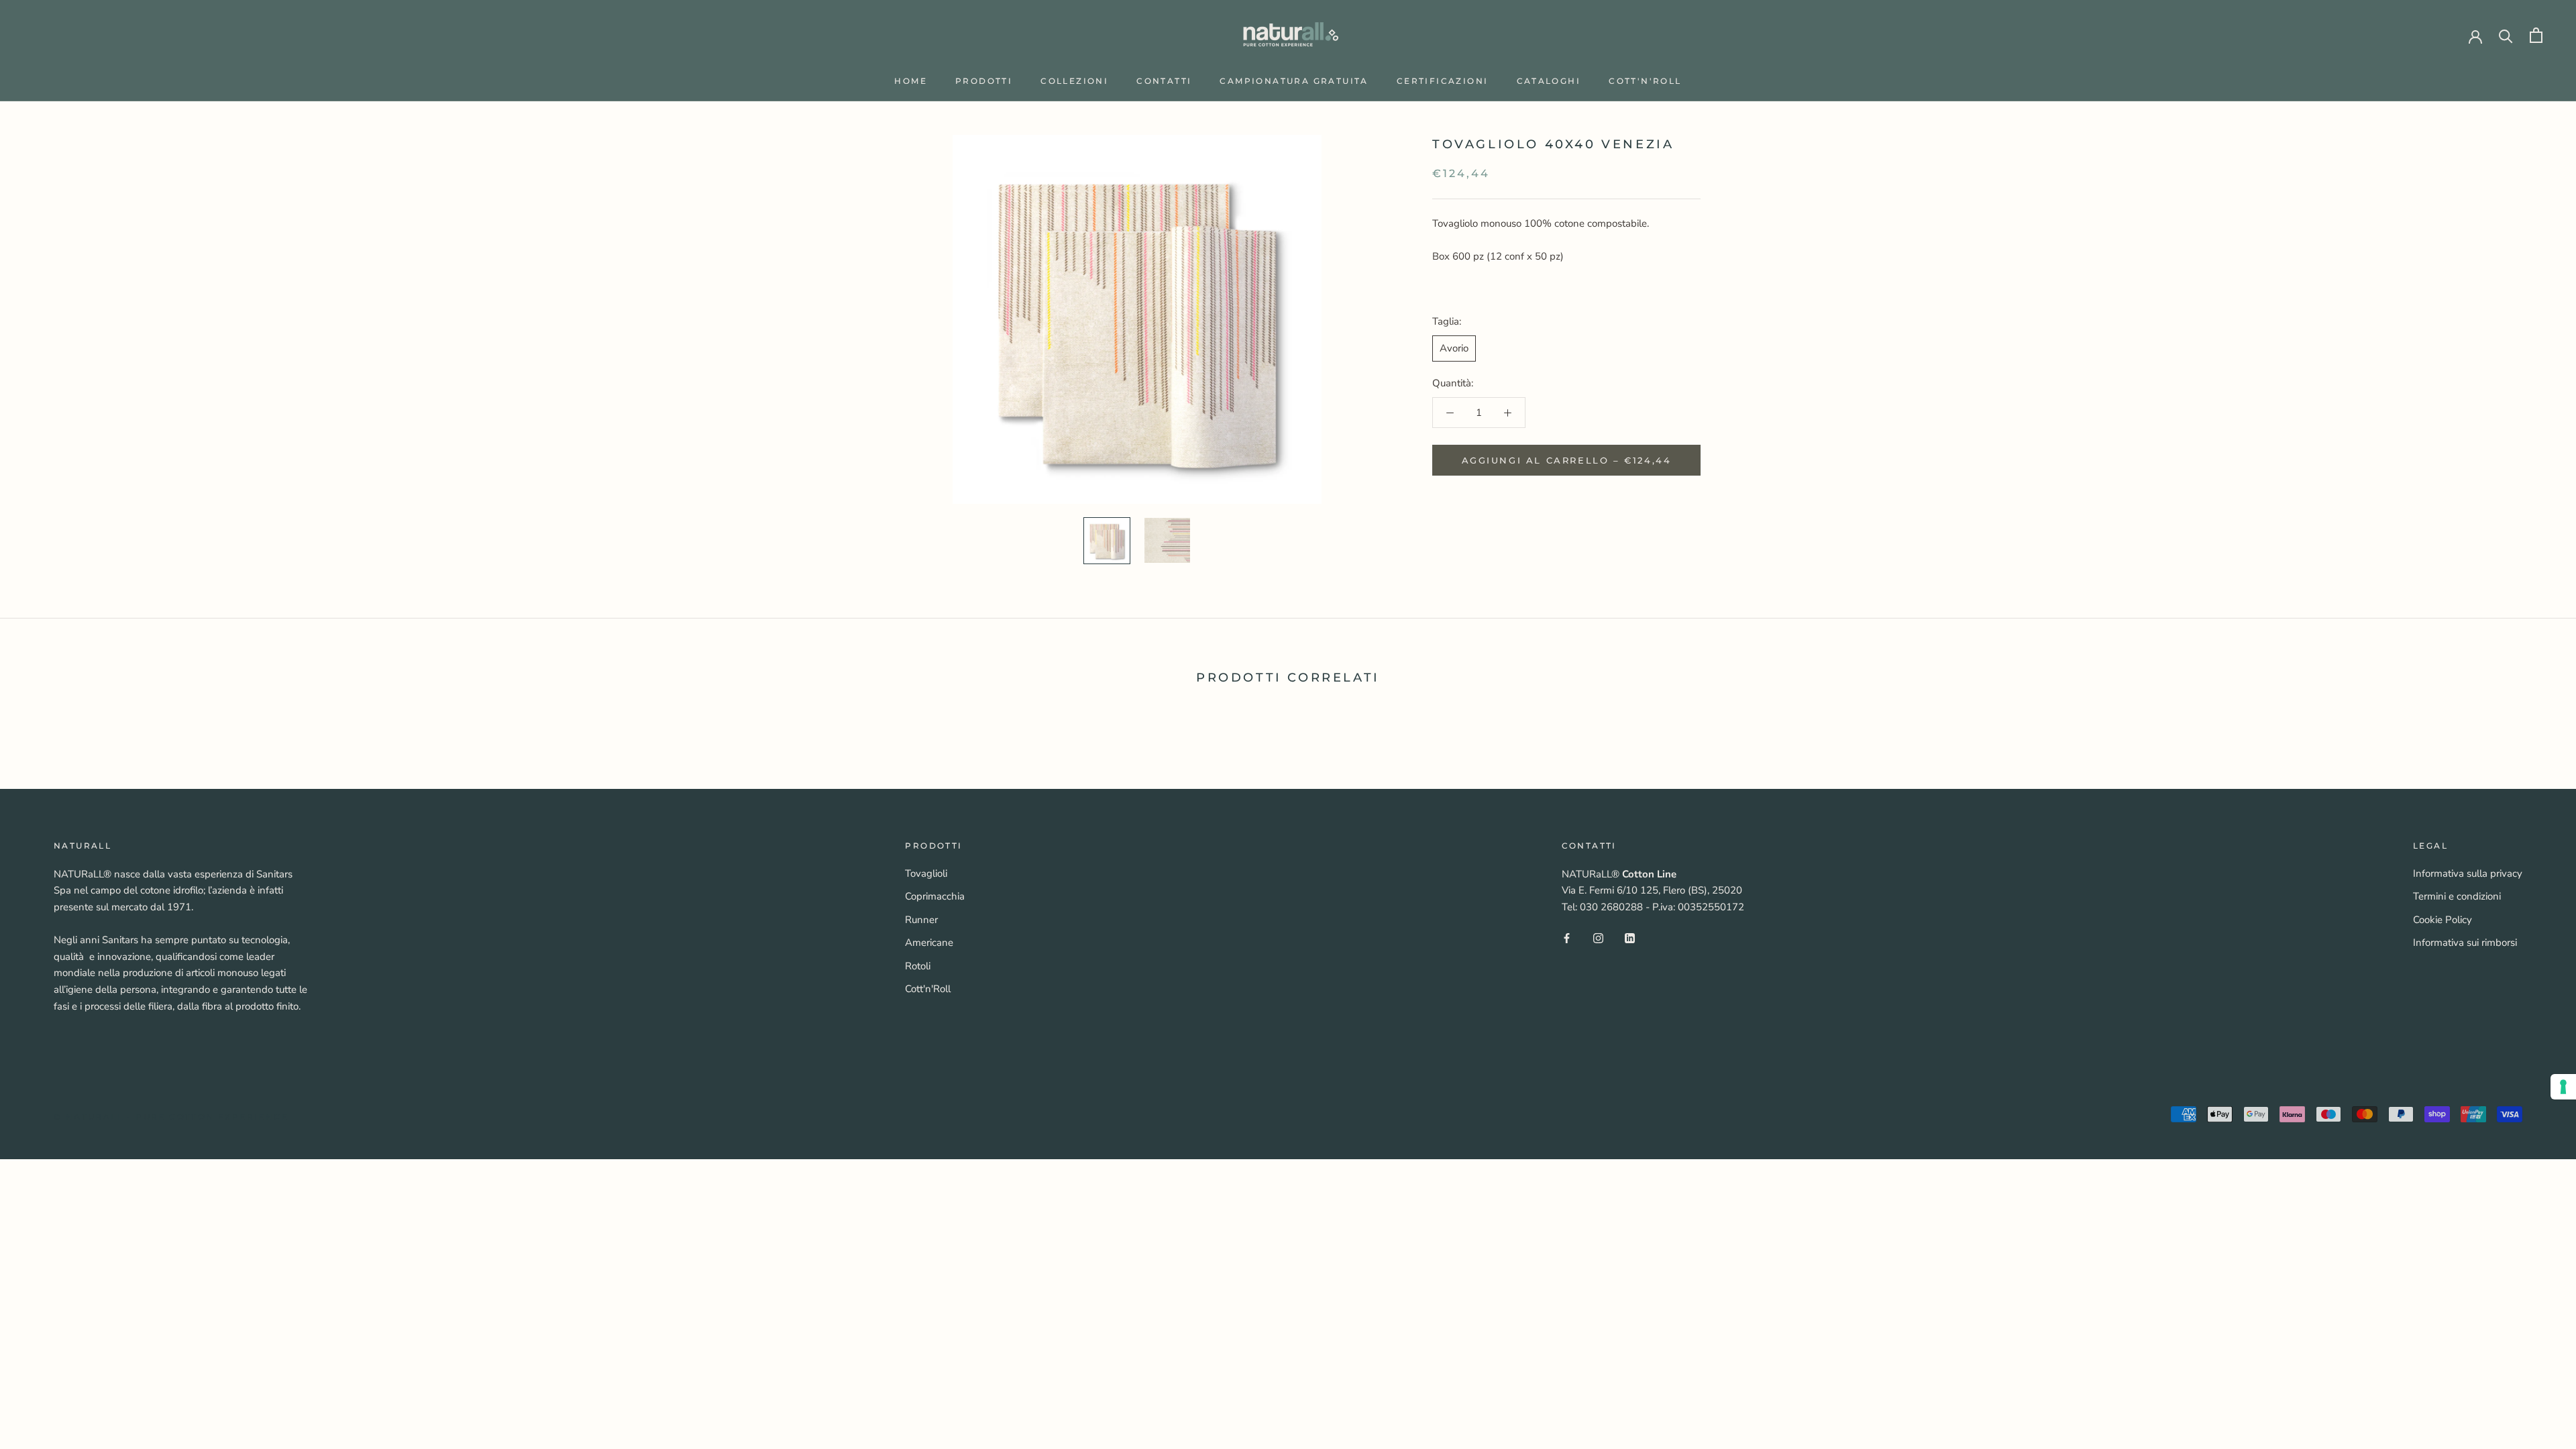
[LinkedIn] (1630, 937)
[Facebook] (1567, 937)
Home (911, 81)
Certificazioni (1443, 81)
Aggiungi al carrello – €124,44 (1567, 460)
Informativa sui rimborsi (2465, 943)
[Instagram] (1598, 937)
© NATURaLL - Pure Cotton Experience (171, 1117)
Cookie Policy (2443, 920)
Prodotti (984, 81)
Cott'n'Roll (1645, 81)
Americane (929, 943)
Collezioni (1074, 81)
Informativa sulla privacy (2468, 873)
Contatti (1164, 81)
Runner (921, 920)
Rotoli (918, 966)
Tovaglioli (926, 873)
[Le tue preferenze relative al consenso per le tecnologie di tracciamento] (2563, 1087)
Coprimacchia (935, 896)
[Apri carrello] (2536, 35)
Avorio (1454, 348)
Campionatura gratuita (1294, 81)
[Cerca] (2506, 35)
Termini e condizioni (2457, 896)
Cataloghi (1549, 81)
